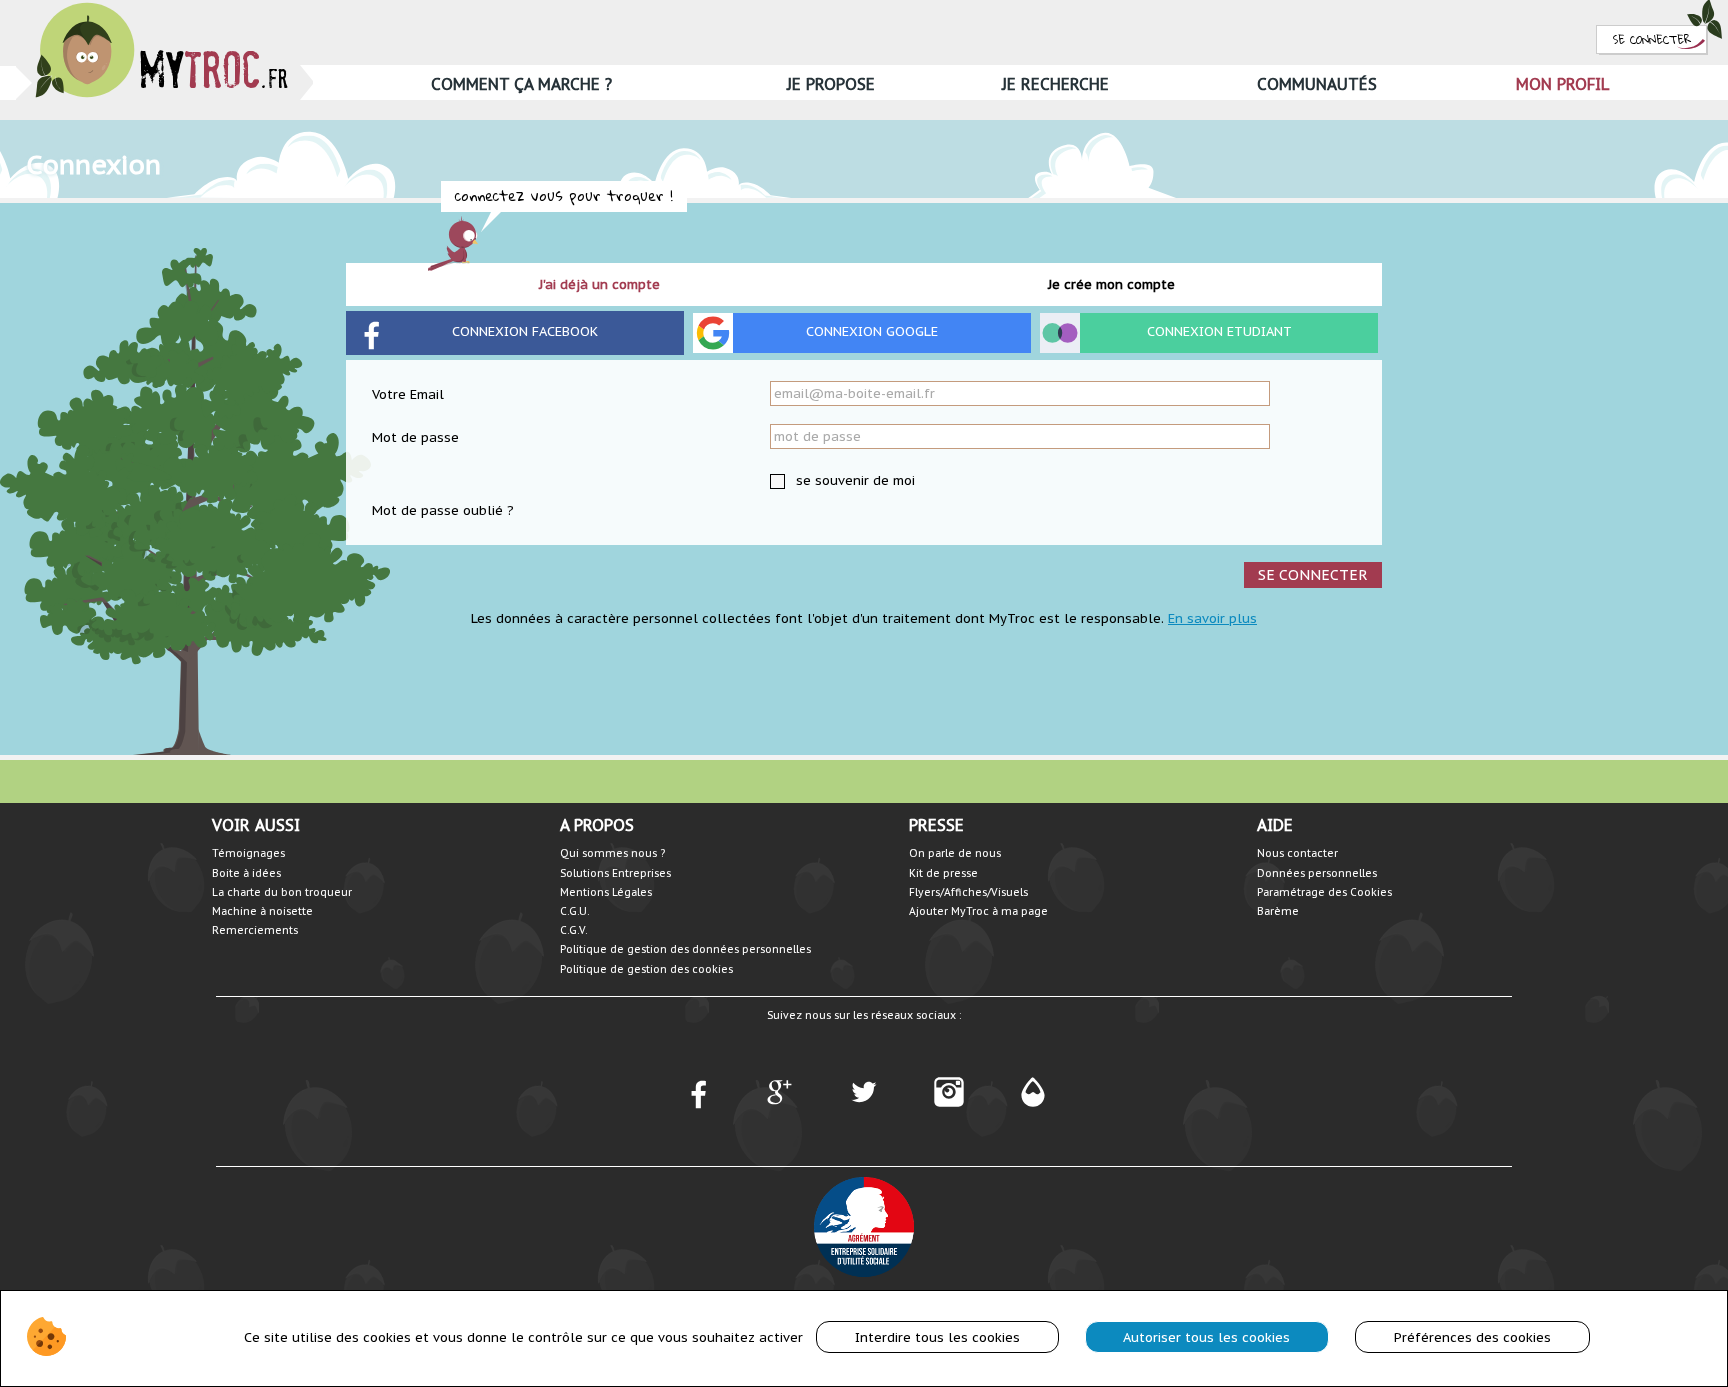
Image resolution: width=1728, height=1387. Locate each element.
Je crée (1111, 284)
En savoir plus (1212, 618)
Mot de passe (415, 437)
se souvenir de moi (853, 480)
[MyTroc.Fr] (161, 8)
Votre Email (408, 394)
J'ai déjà (599, 284)
